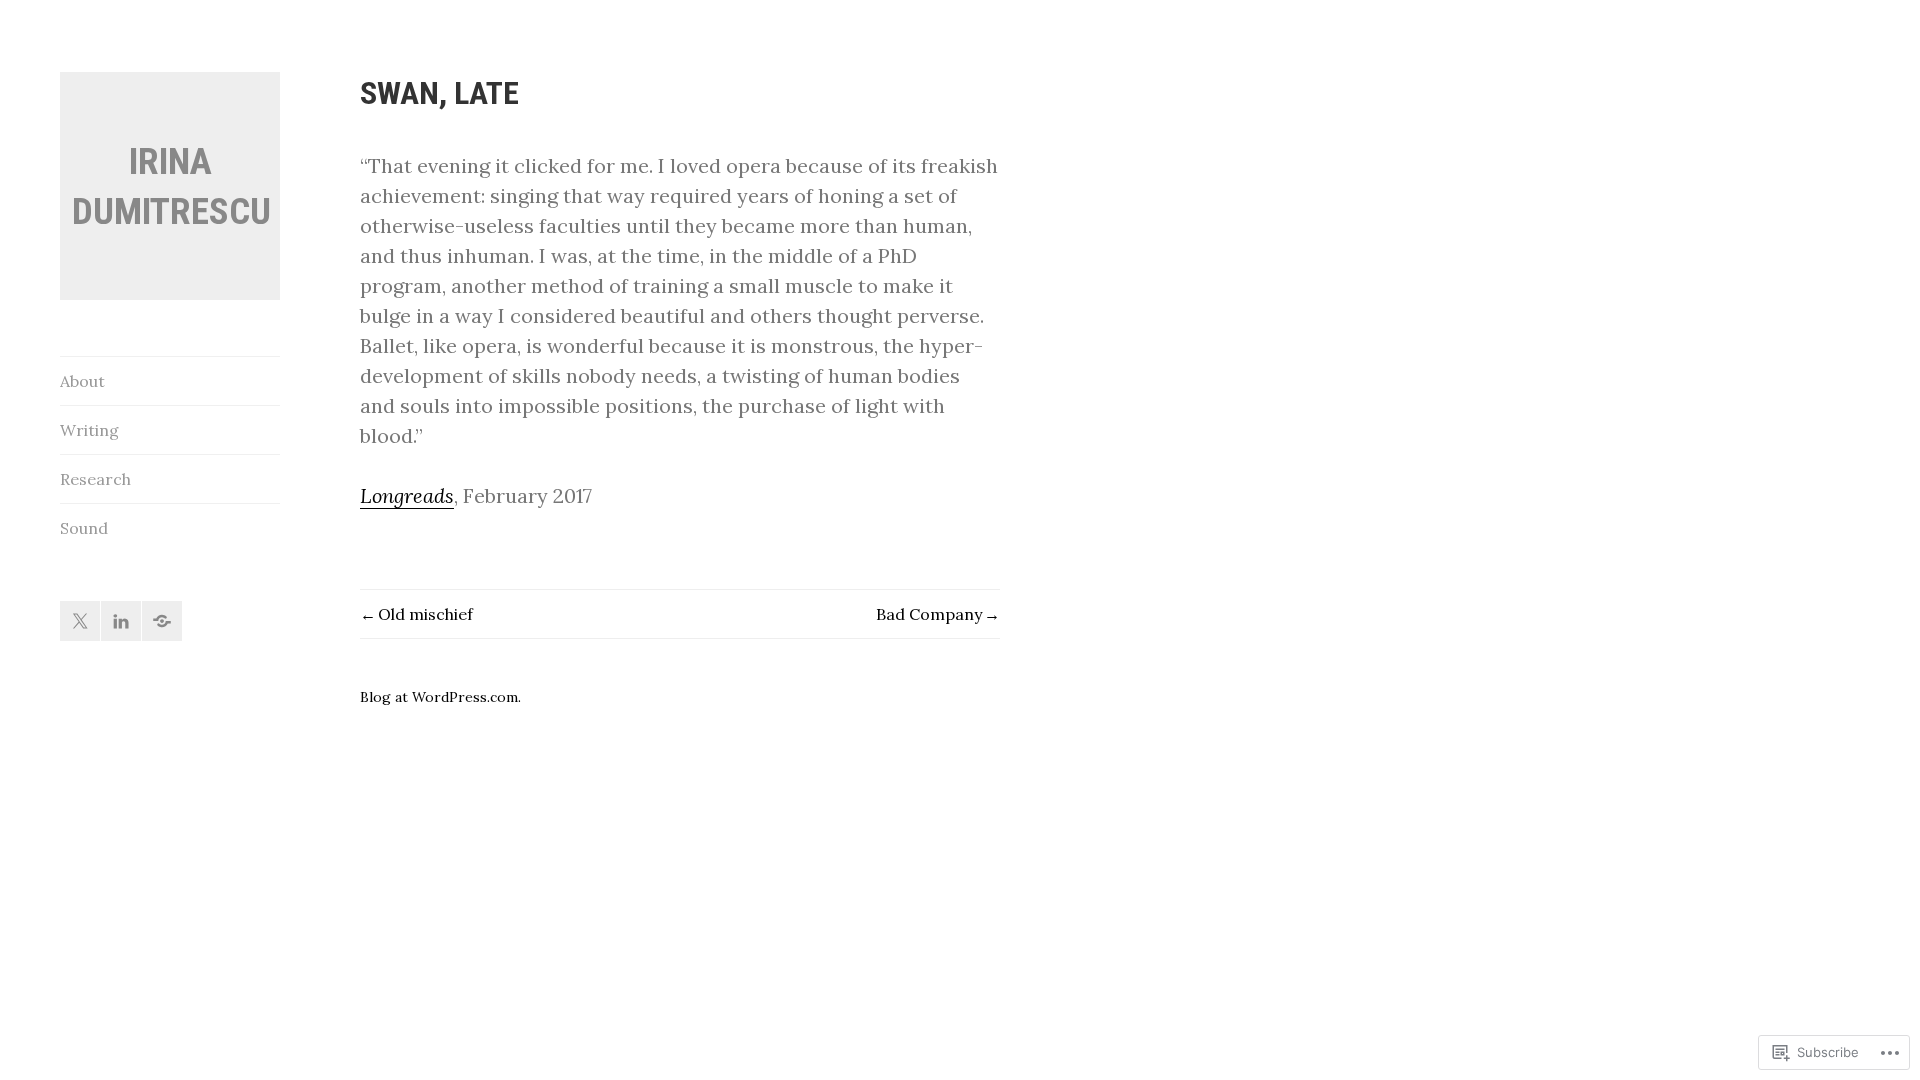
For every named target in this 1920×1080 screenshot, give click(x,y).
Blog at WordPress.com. (440, 697)
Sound (84, 528)
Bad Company (929, 614)
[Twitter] (80, 621)
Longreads (407, 495)
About (82, 381)
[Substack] (162, 621)
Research (95, 479)
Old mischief (425, 614)
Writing (89, 430)
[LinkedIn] (121, 621)
